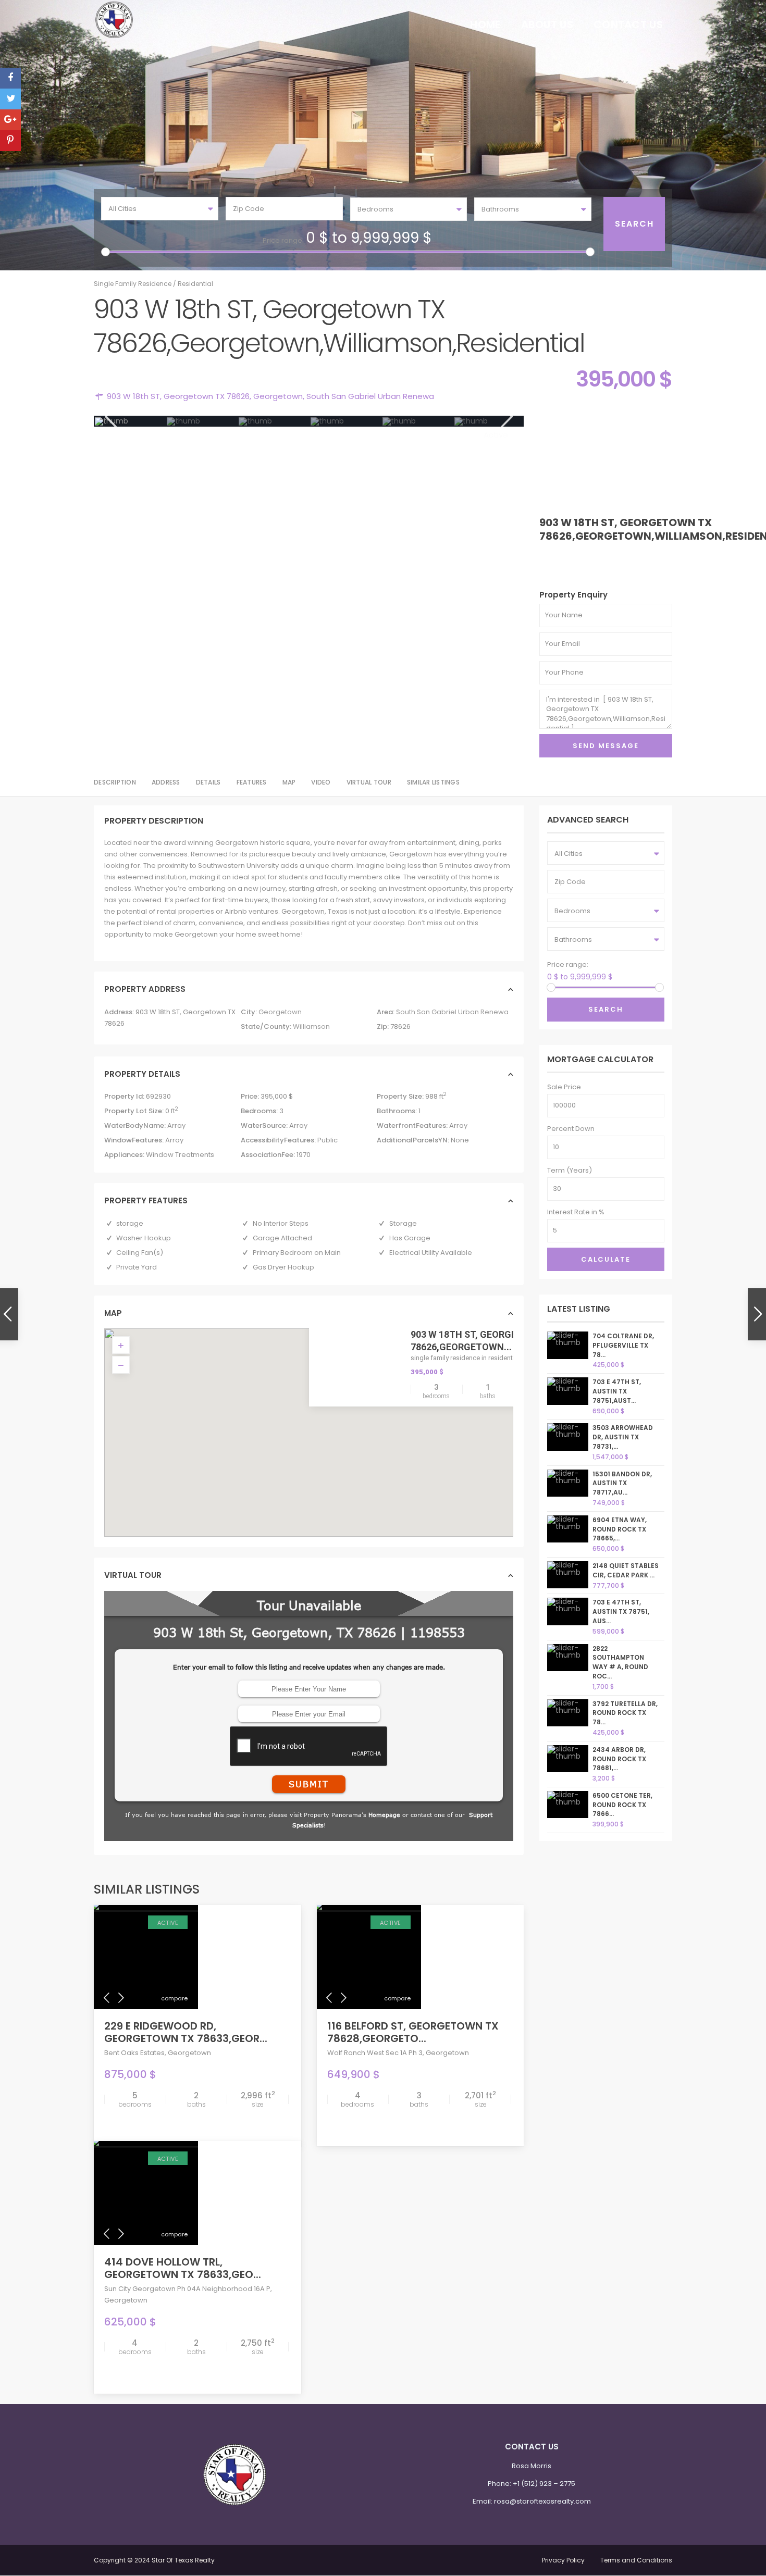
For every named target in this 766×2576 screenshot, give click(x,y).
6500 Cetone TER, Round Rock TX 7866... (622, 1805)
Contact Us (628, 24)
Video (321, 782)
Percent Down (571, 1129)
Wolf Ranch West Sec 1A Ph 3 (375, 2053)
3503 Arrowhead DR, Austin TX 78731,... (623, 1437)
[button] (312, 1420)
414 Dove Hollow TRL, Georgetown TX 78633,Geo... (183, 2268)
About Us (547, 24)
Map (289, 782)
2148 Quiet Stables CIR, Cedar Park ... (626, 1570)
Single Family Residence (133, 284)
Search (606, 1009)
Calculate (606, 1259)
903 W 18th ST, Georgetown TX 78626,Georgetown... (484, 1340)
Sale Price (564, 1087)
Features (252, 782)
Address (166, 782)
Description (115, 782)
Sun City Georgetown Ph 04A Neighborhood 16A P (187, 2289)
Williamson (311, 1026)
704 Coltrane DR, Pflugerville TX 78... (623, 1345)
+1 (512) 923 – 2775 (544, 2484)
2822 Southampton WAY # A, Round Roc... (620, 1662)
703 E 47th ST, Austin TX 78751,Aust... (617, 1391)
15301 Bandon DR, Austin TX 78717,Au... (622, 1483)
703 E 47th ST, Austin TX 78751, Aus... (621, 1611)
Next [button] (506, 416)
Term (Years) (570, 1170)
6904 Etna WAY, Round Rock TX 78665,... (620, 1529)
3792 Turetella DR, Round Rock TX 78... (625, 1713)
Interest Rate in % (576, 1212)
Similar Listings (433, 782)
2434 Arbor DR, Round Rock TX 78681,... (619, 1759)
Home (485, 24)
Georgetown (278, 396)
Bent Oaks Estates (134, 2053)
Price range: (283, 240)
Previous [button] (110, 416)
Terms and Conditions (636, 2560)
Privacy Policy (563, 2560)
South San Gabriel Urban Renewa (370, 396)
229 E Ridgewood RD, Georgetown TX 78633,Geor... (186, 2032)
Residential (195, 284)
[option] (130, 421)
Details (208, 782)
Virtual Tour (369, 782)
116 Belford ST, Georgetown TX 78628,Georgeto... (413, 2032)
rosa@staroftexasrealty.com (542, 2501)
